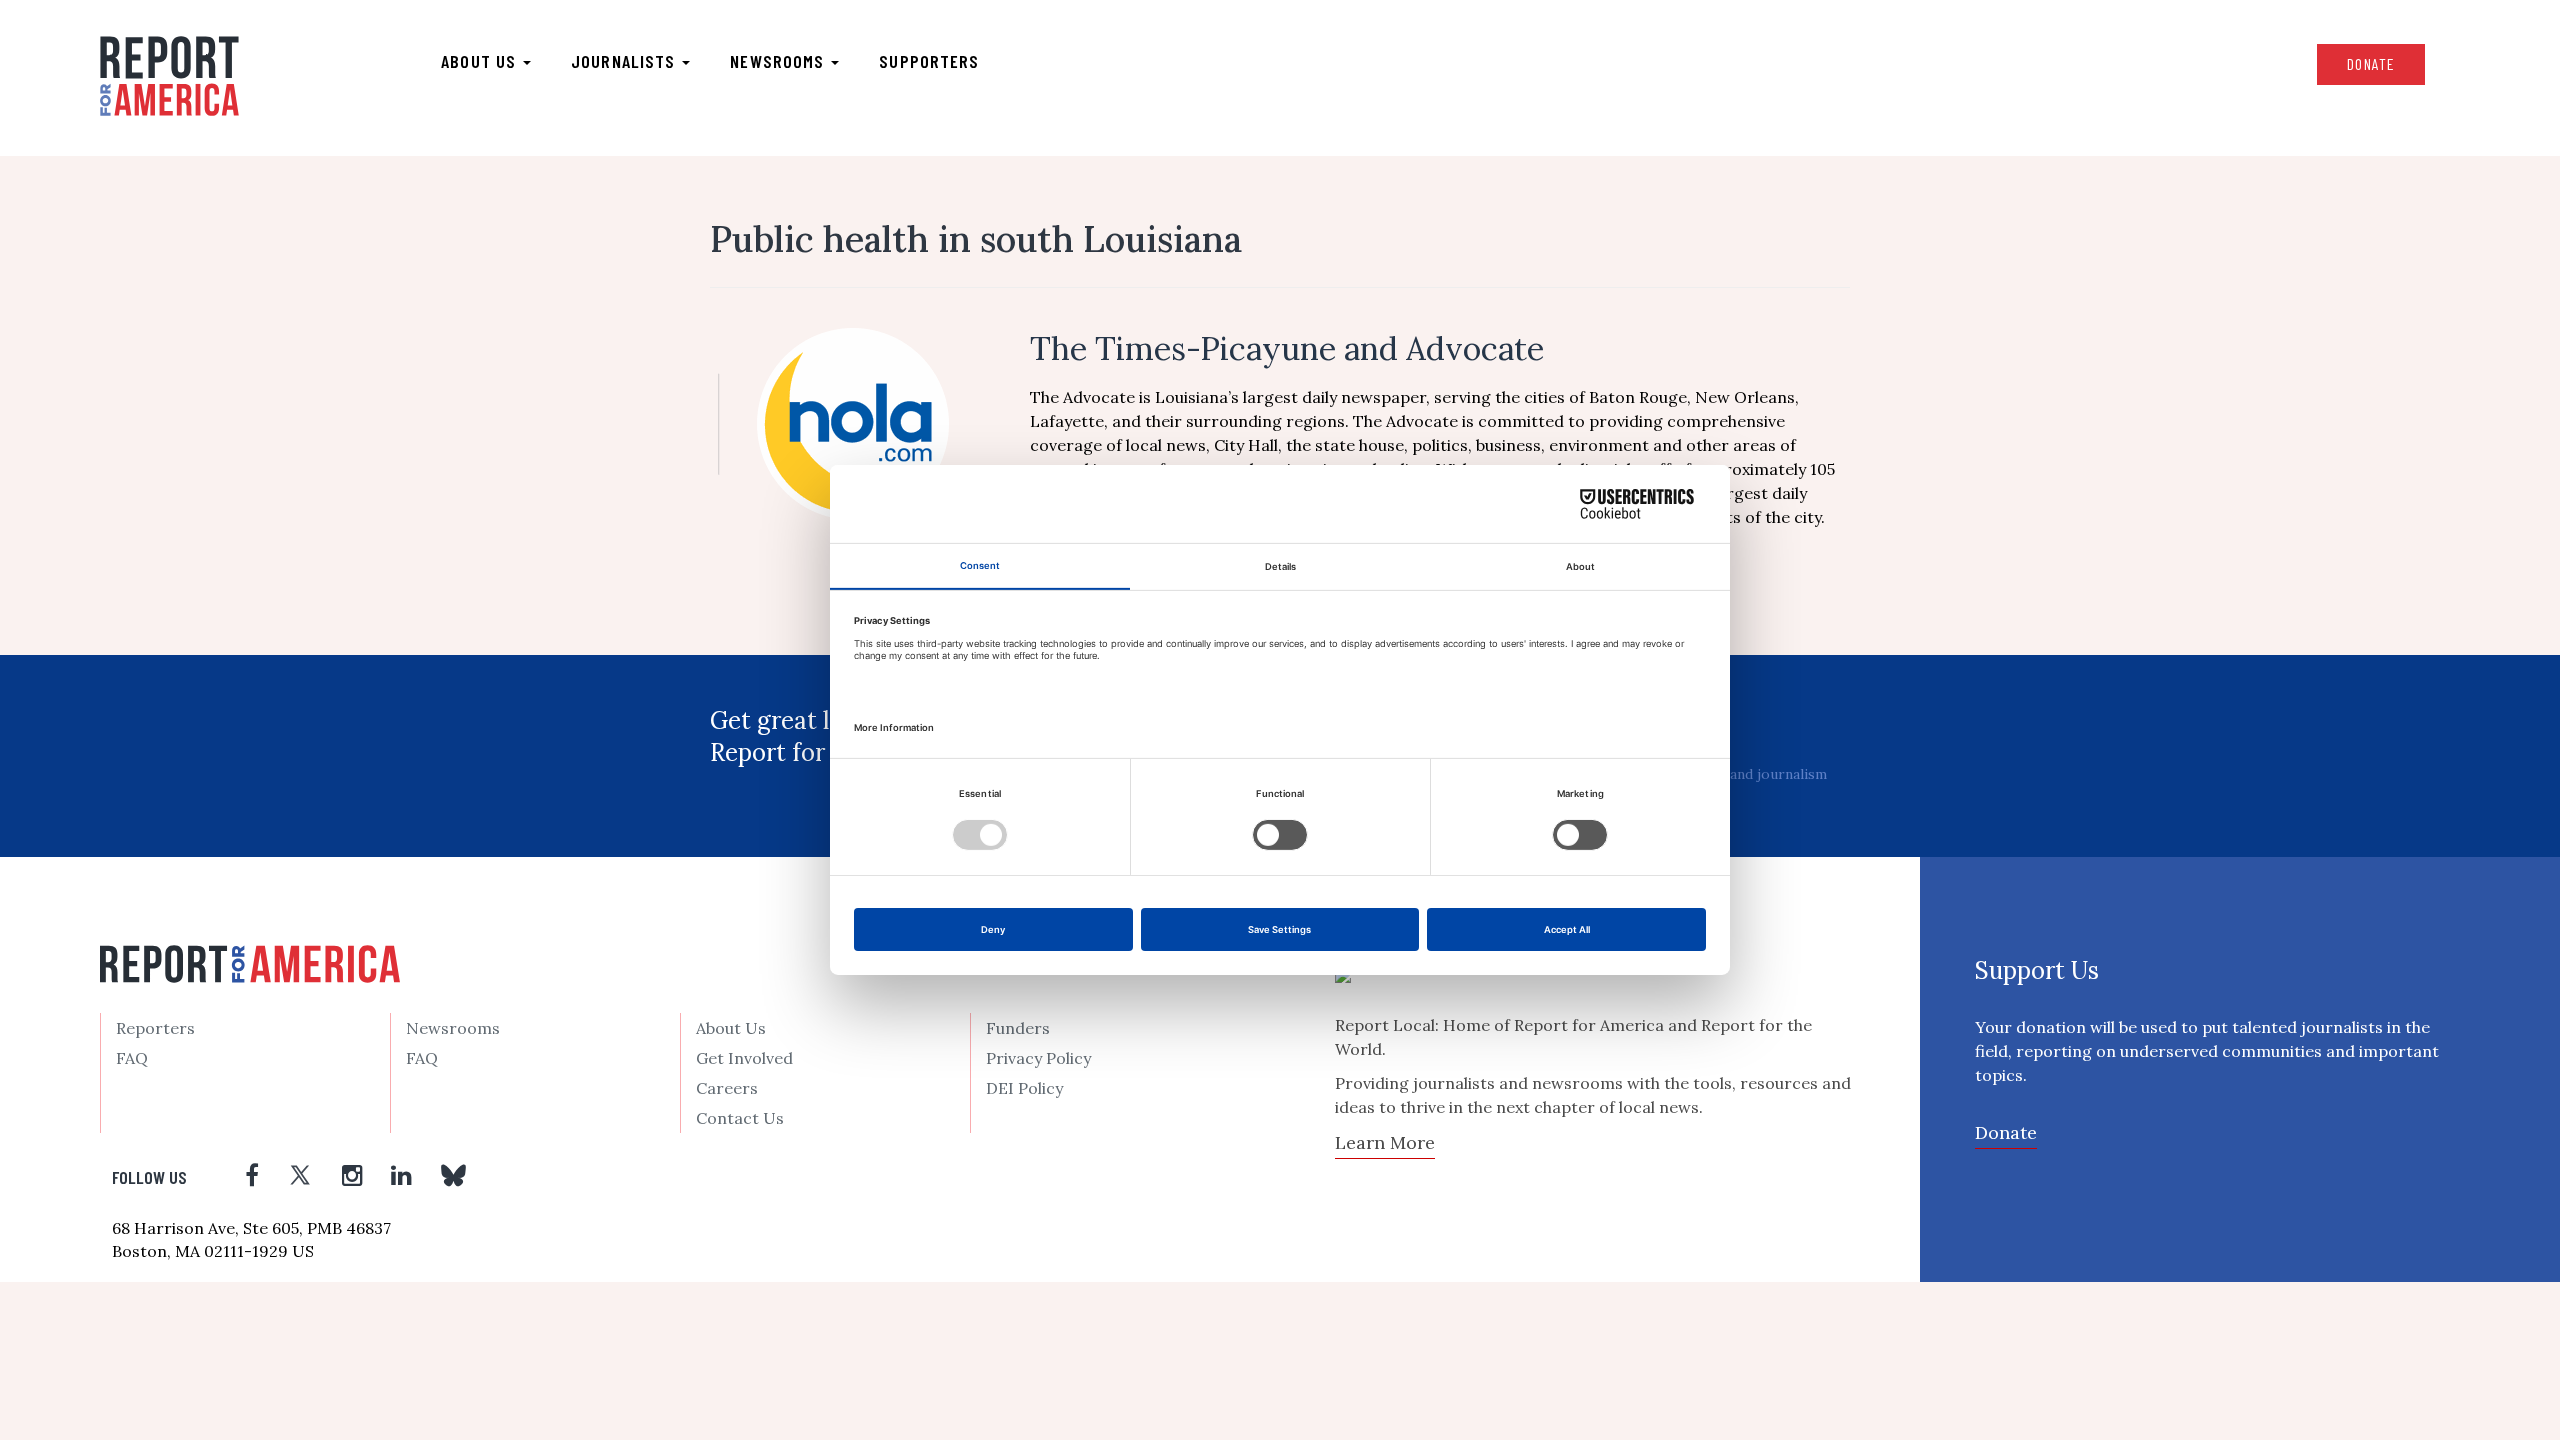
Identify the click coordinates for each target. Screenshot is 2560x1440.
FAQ (132, 1058)
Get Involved (744, 1058)
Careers (727, 1088)
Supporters (929, 61)
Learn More (1385, 1142)
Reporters (155, 1028)
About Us (731, 1028)
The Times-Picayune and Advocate (1287, 348)
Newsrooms (779, 61)
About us (481, 61)
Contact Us (740, 1118)
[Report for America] (169, 76)
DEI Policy (1024, 1088)
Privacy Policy (1038, 1058)
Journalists (625, 61)
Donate (2371, 63)
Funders (1018, 1028)
